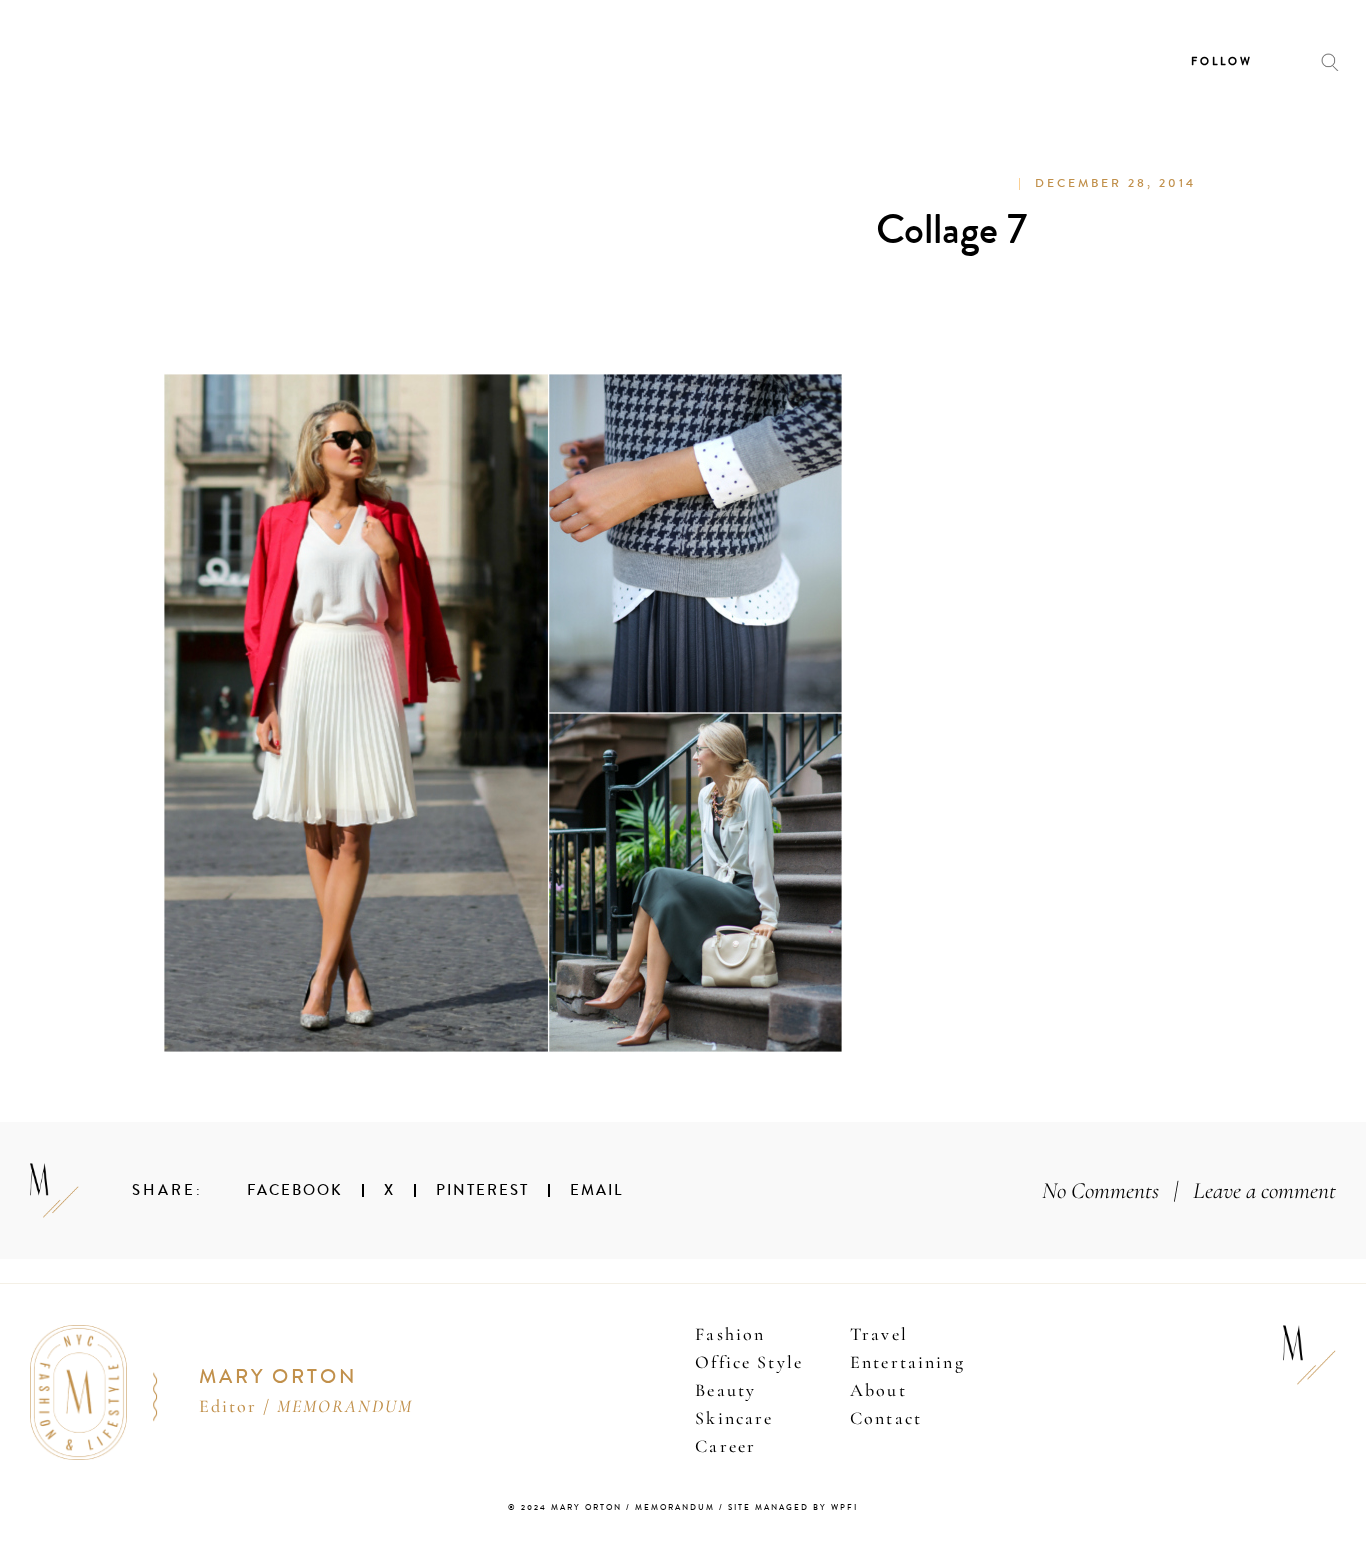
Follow (1222, 61)
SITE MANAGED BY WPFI (793, 1507)
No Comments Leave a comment (1189, 1190)
